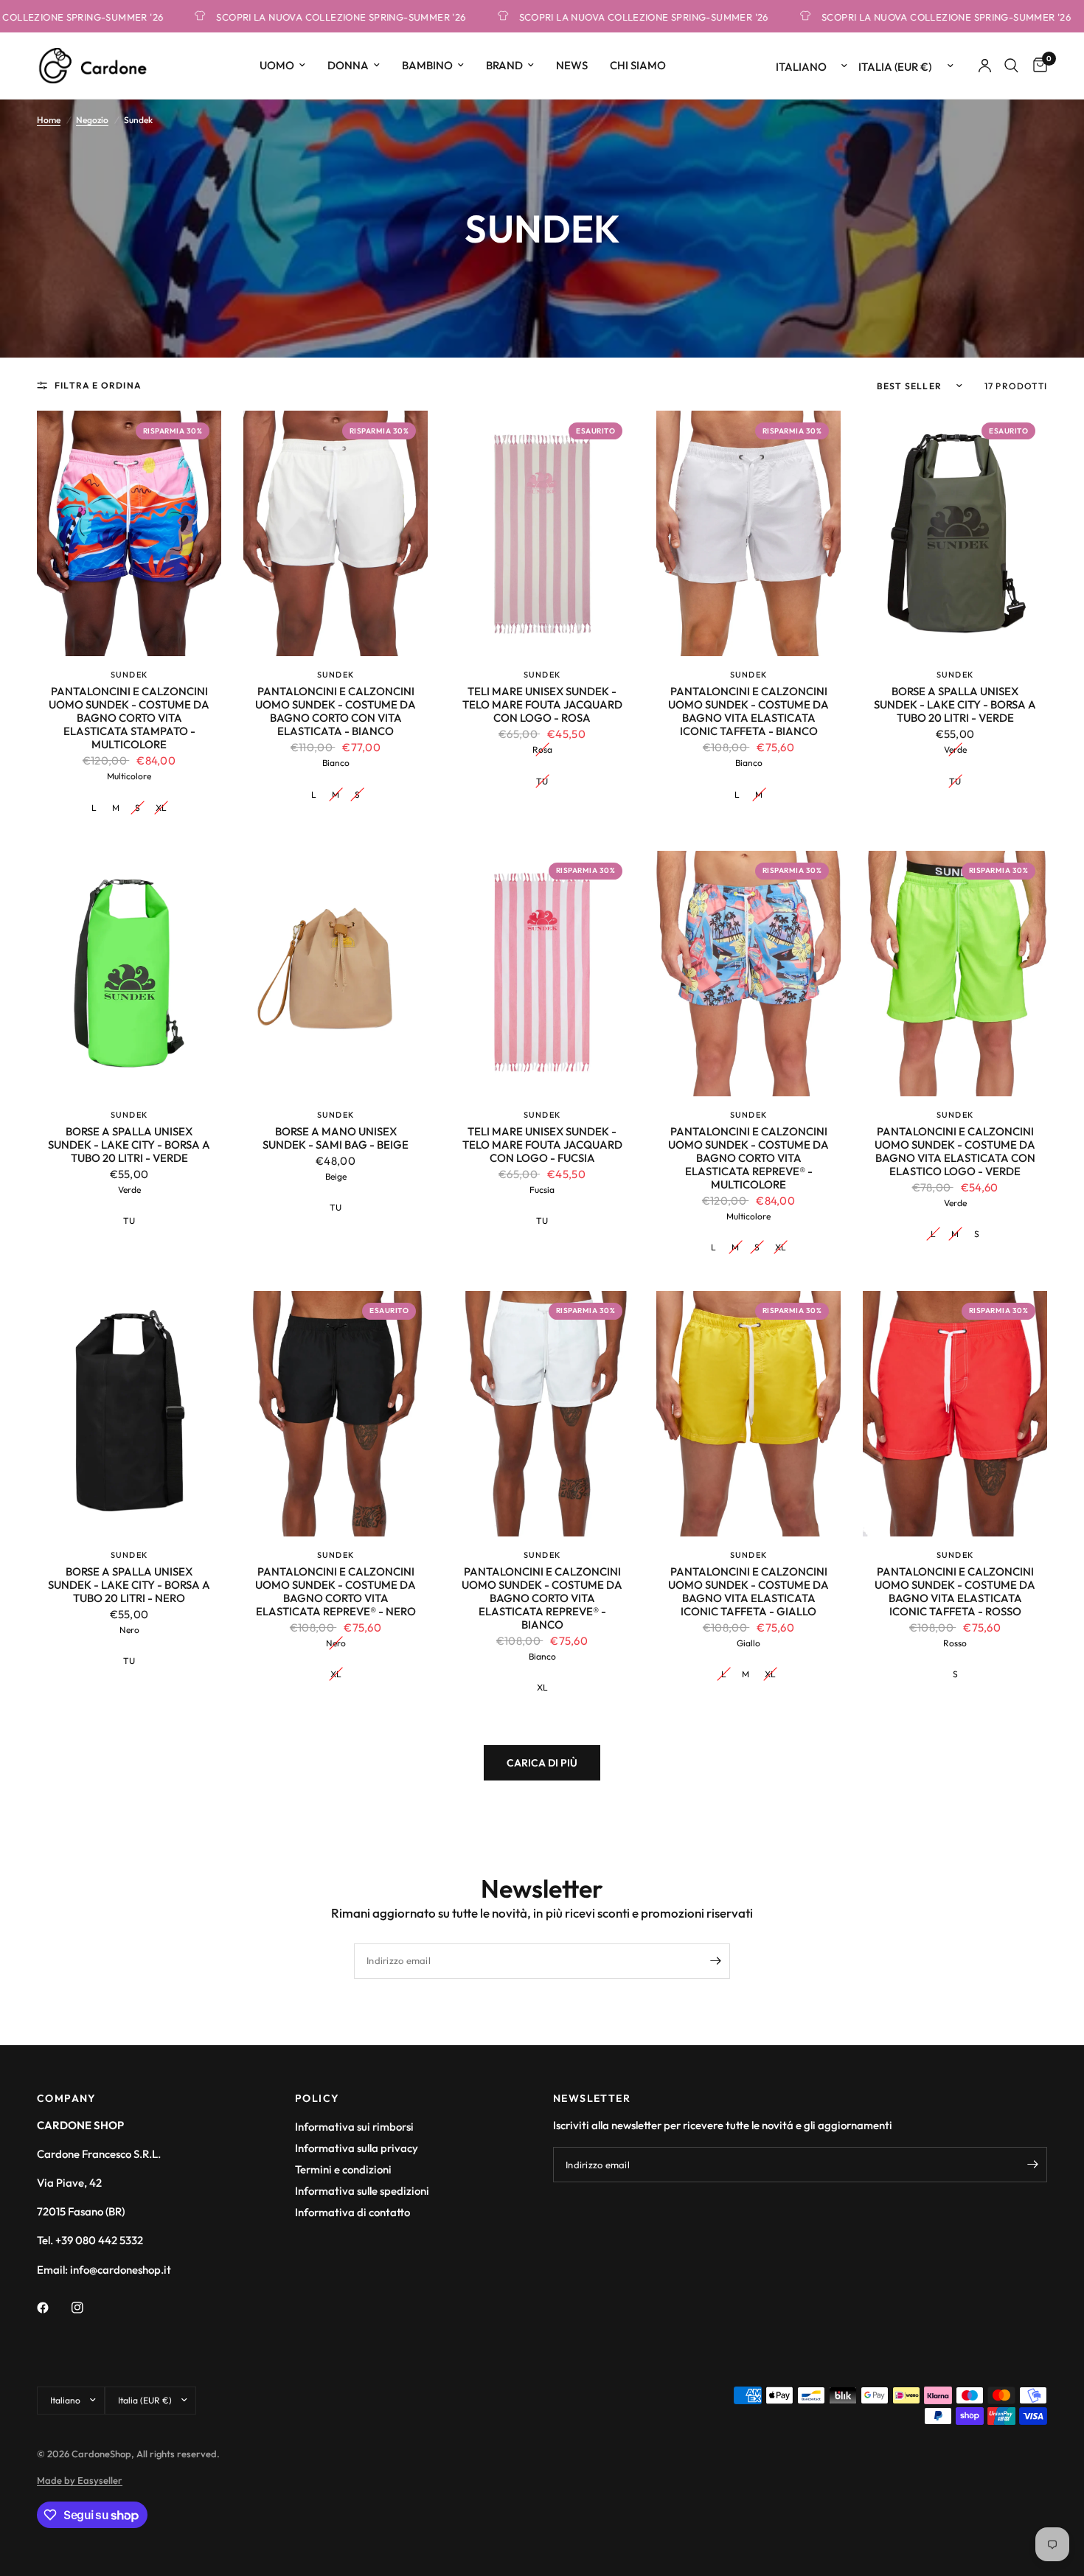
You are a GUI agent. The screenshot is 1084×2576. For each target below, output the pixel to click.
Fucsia (542, 1190)
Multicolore (129, 776)
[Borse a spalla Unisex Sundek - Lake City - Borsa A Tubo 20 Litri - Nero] (129, 1414)
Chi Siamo (638, 65)
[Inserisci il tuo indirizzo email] (715, 1961)
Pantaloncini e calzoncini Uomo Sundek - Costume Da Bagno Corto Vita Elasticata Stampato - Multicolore (129, 718)
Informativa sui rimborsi (354, 2127)
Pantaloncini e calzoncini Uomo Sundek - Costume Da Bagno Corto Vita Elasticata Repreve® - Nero (336, 1592)
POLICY (317, 2098)
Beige (336, 1176)
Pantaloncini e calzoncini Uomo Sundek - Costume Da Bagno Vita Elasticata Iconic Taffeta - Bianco (748, 711)
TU (542, 781)
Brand (504, 65)
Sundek (129, 675)
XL (161, 808)
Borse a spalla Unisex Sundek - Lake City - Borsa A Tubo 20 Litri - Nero (129, 1585)
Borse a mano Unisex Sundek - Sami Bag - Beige (336, 1138)
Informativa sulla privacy (357, 2148)
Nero (129, 1630)
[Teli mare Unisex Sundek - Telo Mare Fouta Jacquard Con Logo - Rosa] (542, 533)
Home (49, 120)
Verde (955, 749)
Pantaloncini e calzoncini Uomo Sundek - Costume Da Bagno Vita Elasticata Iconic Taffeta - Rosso (955, 1592)
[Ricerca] (1011, 66)
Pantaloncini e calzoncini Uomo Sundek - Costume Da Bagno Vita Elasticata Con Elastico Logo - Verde (955, 1152)
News (572, 65)
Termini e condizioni (343, 2169)
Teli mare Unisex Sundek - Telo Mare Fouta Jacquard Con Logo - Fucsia (542, 1145)
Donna (348, 65)
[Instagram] (88, 2308)
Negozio (92, 120)
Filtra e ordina (98, 385)
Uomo (277, 65)
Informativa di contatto (352, 2212)
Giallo (748, 1643)
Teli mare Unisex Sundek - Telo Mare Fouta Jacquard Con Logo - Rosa (542, 705)
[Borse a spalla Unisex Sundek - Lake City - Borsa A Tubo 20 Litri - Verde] (955, 533)
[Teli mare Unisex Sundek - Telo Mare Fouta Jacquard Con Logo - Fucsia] (542, 974)
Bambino (427, 65)
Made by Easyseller (80, 2480)
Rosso (955, 1643)
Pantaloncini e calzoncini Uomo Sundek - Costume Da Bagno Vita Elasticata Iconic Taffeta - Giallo (748, 1592)
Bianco (336, 763)
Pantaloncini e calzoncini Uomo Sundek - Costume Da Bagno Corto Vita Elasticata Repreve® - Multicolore (748, 1158)
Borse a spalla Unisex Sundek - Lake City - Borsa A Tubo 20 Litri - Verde (955, 705)
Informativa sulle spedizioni (362, 2191)
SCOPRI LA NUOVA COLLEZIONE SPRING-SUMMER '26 (263, 17)
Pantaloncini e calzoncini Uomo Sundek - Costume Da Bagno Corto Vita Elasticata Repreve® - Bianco (542, 1598)
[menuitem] (282, 66)
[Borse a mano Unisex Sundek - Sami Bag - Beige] (336, 974)
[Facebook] (53, 2308)
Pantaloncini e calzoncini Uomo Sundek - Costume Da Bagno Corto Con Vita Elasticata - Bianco (336, 711)
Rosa (542, 749)
